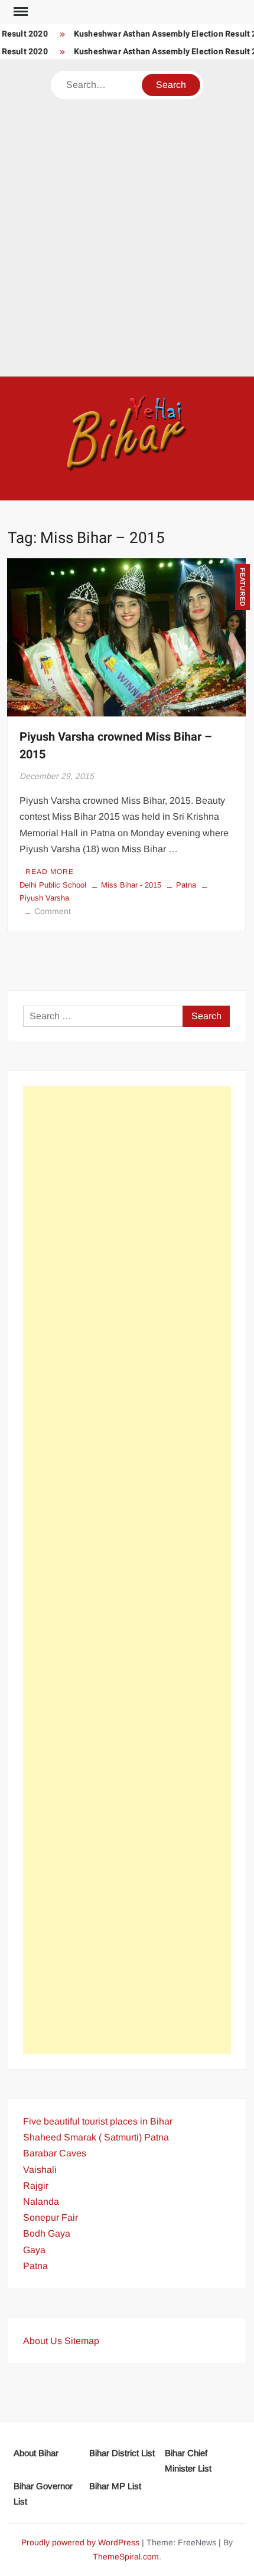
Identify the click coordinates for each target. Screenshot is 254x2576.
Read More (50, 872)
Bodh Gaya (47, 2233)
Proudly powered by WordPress (80, 2542)
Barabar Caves (55, 2153)
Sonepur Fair (51, 2217)
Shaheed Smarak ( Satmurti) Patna (96, 2137)
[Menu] (19, 12)
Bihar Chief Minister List (188, 2461)
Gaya (34, 2250)
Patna (186, 885)
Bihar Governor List (43, 2494)
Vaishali (40, 2170)
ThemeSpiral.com (126, 2557)
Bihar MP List (115, 2486)
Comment (53, 911)
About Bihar (36, 2453)
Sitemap (82, 2341)
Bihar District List (122, 2453)
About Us (43, 2341)
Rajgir (36, 2186)
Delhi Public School (53, 885)
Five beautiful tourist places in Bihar (98, 2121)
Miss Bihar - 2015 (131, 885)
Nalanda (41, 2202)
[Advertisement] (127, 232)
